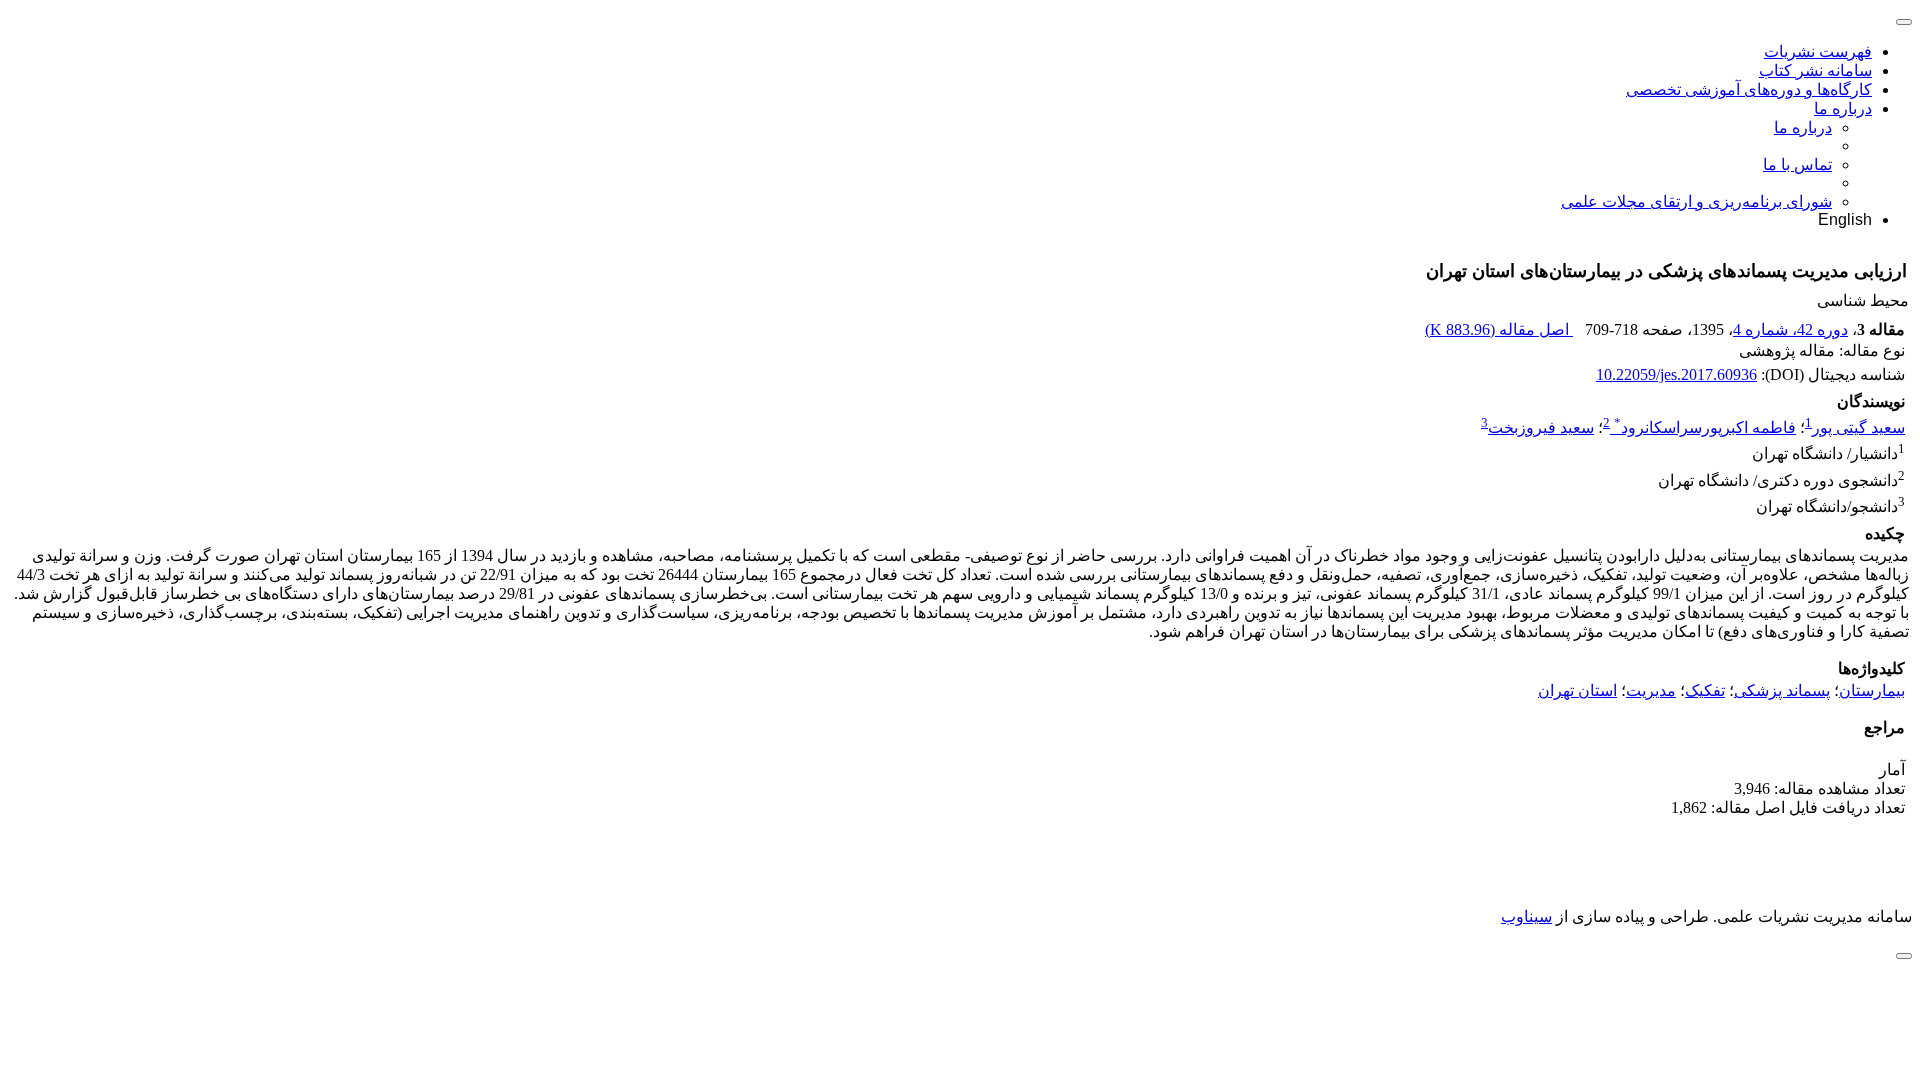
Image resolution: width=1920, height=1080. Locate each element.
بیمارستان (1872, 690)
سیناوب (1526, 916)
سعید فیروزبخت (1541, 427)
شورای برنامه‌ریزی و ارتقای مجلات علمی (1696, 201)
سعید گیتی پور (1858, 427)
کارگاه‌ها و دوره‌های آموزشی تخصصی (1749, 89)
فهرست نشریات (1818, 51)
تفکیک (1705, 690)
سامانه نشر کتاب (1815, 70)
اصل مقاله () (1499, 329)
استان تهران (1577, 690)
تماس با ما (1797, 164)
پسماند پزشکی (1782, 690)
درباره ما (1843, 108)
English (1845, 219)
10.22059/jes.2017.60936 (1676, 374)
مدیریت (1651, 690)
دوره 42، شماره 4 (1790, 329)
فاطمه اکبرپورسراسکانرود (1705, 427)
